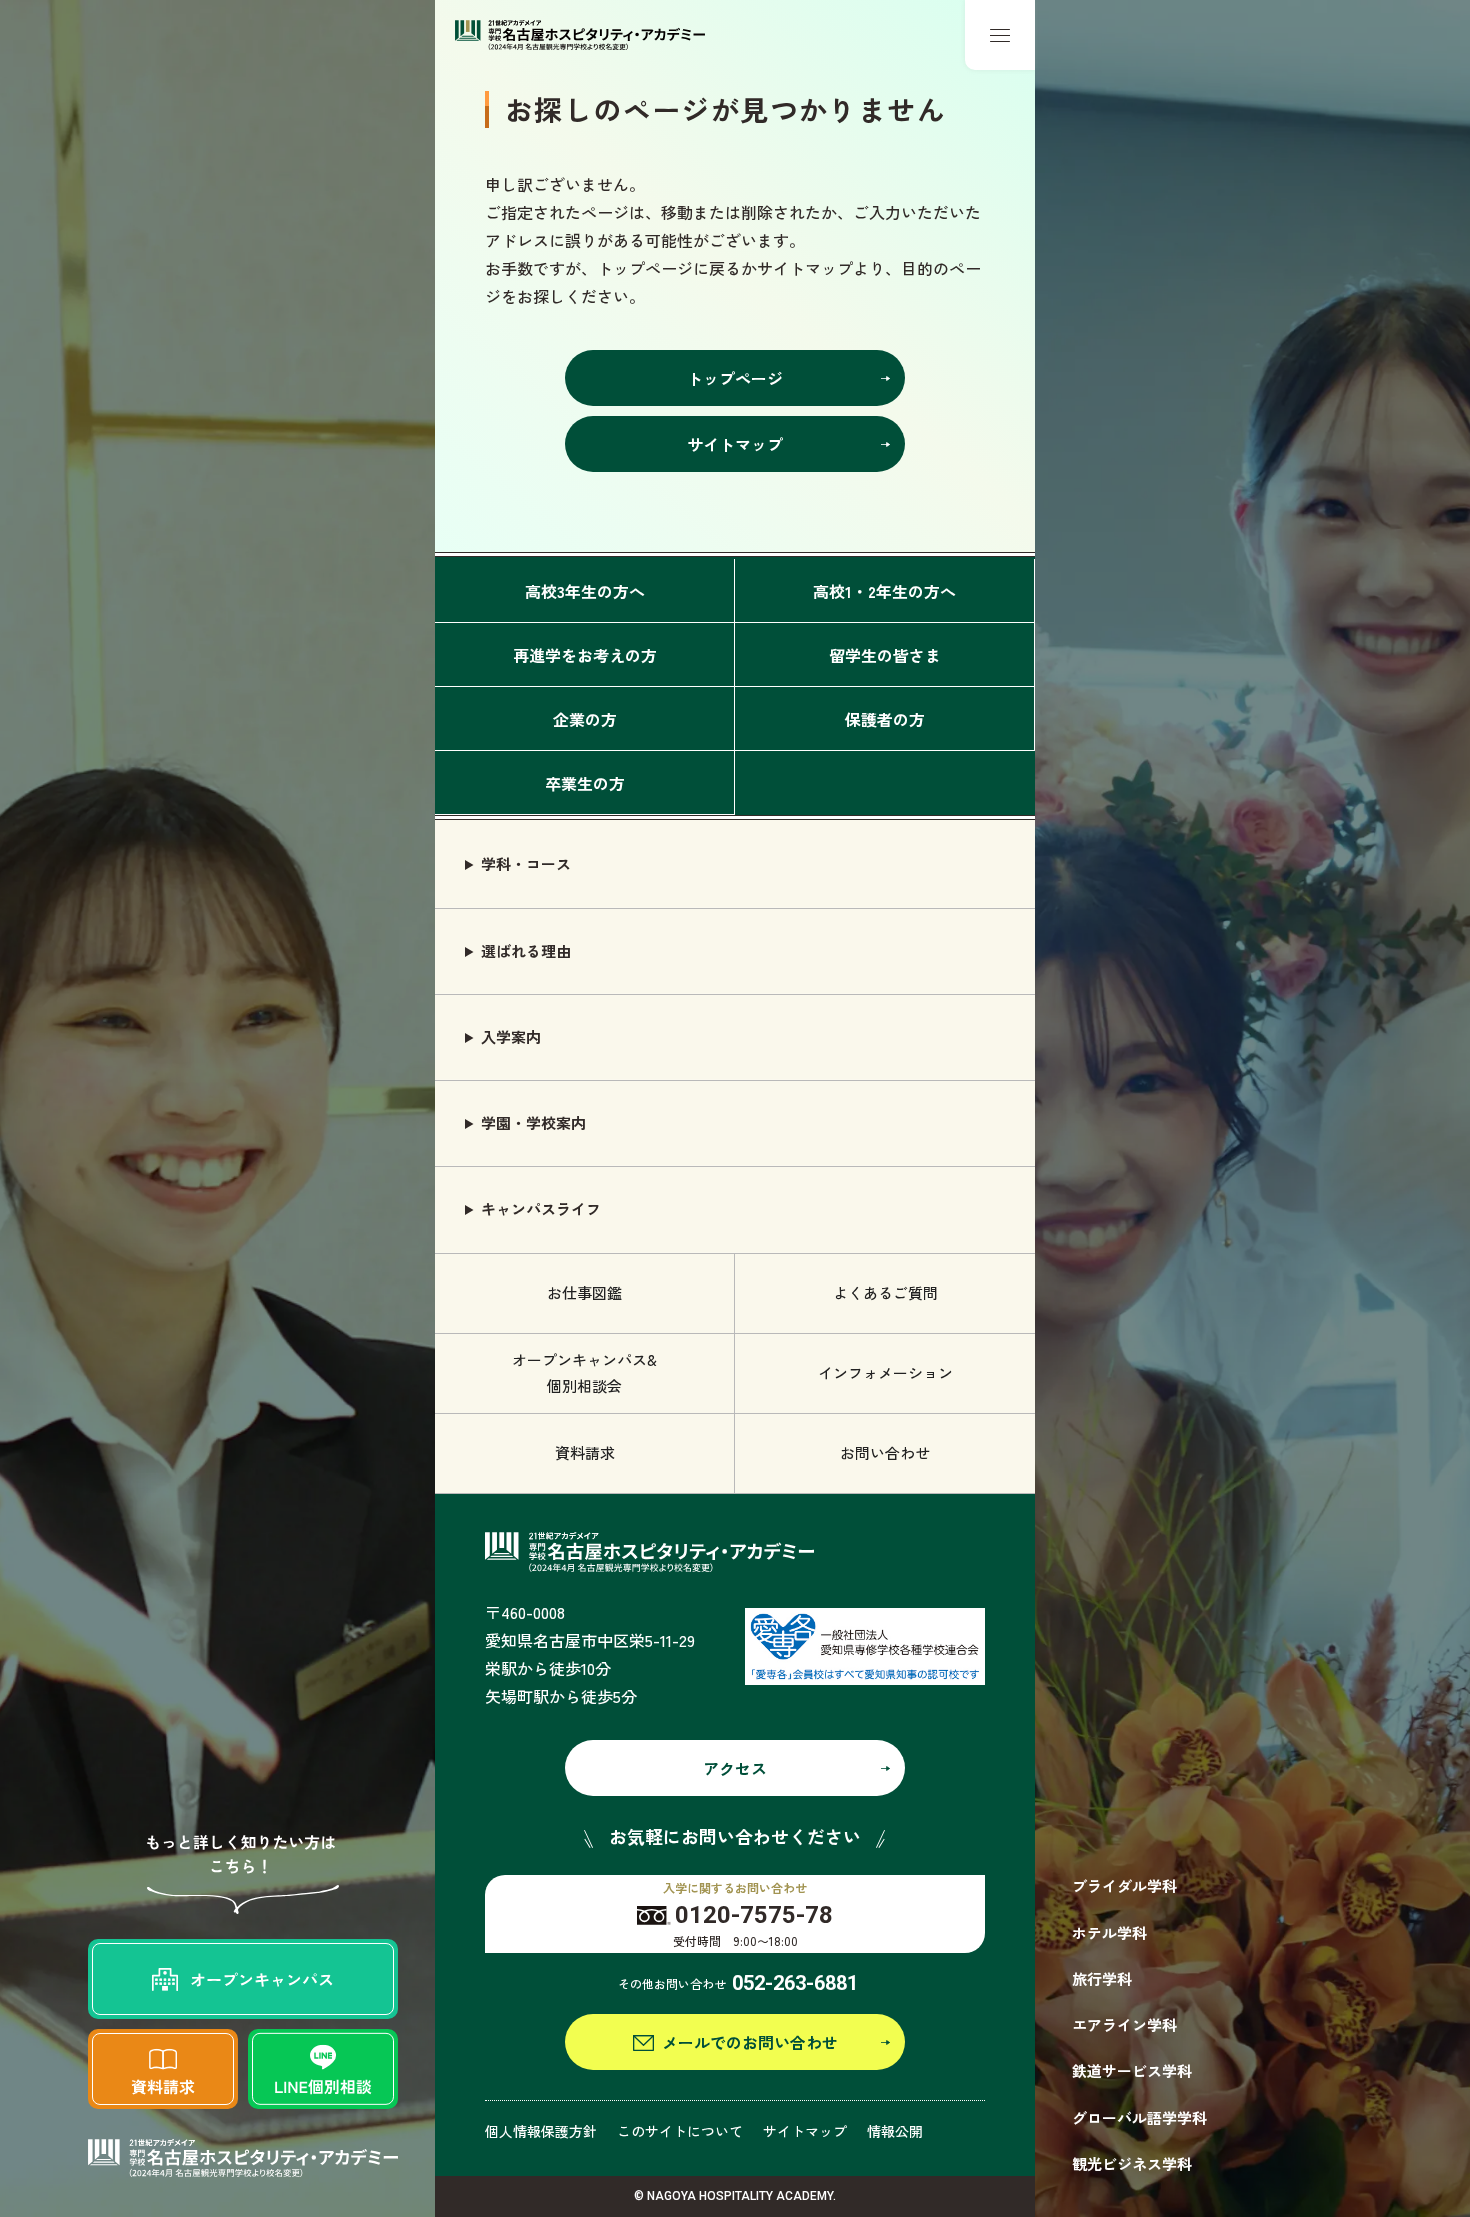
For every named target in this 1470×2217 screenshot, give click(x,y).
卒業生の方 (585, 783)
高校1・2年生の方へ (884, 591)
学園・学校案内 (533, 1122)
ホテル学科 (1109, 1932)
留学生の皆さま (885, 655)
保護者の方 (885, 719)
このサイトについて (680, 2131)
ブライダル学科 (1124, 1885)
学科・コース (526, 863)
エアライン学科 (1124, 2024)
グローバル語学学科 (1139, 2117)
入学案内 (511, 1036)
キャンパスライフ (541, 1208)
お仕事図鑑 (584, 1292)
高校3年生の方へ (585, 591)
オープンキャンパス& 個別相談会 (584, 1372)
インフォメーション (885, 1372)
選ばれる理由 (526, 950)
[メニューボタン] (1000, 35)
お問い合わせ (885, 1452)
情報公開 (895, 2131)
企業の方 (585, 719)
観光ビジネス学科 (1132, 2163)
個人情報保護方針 (541, 2131)
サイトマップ (805, 2131)
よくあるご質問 (885, 1292)
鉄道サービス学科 (1132, 2070)
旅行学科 (1102, 1978)
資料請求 (585, 1452)
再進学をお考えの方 (585, 655)
